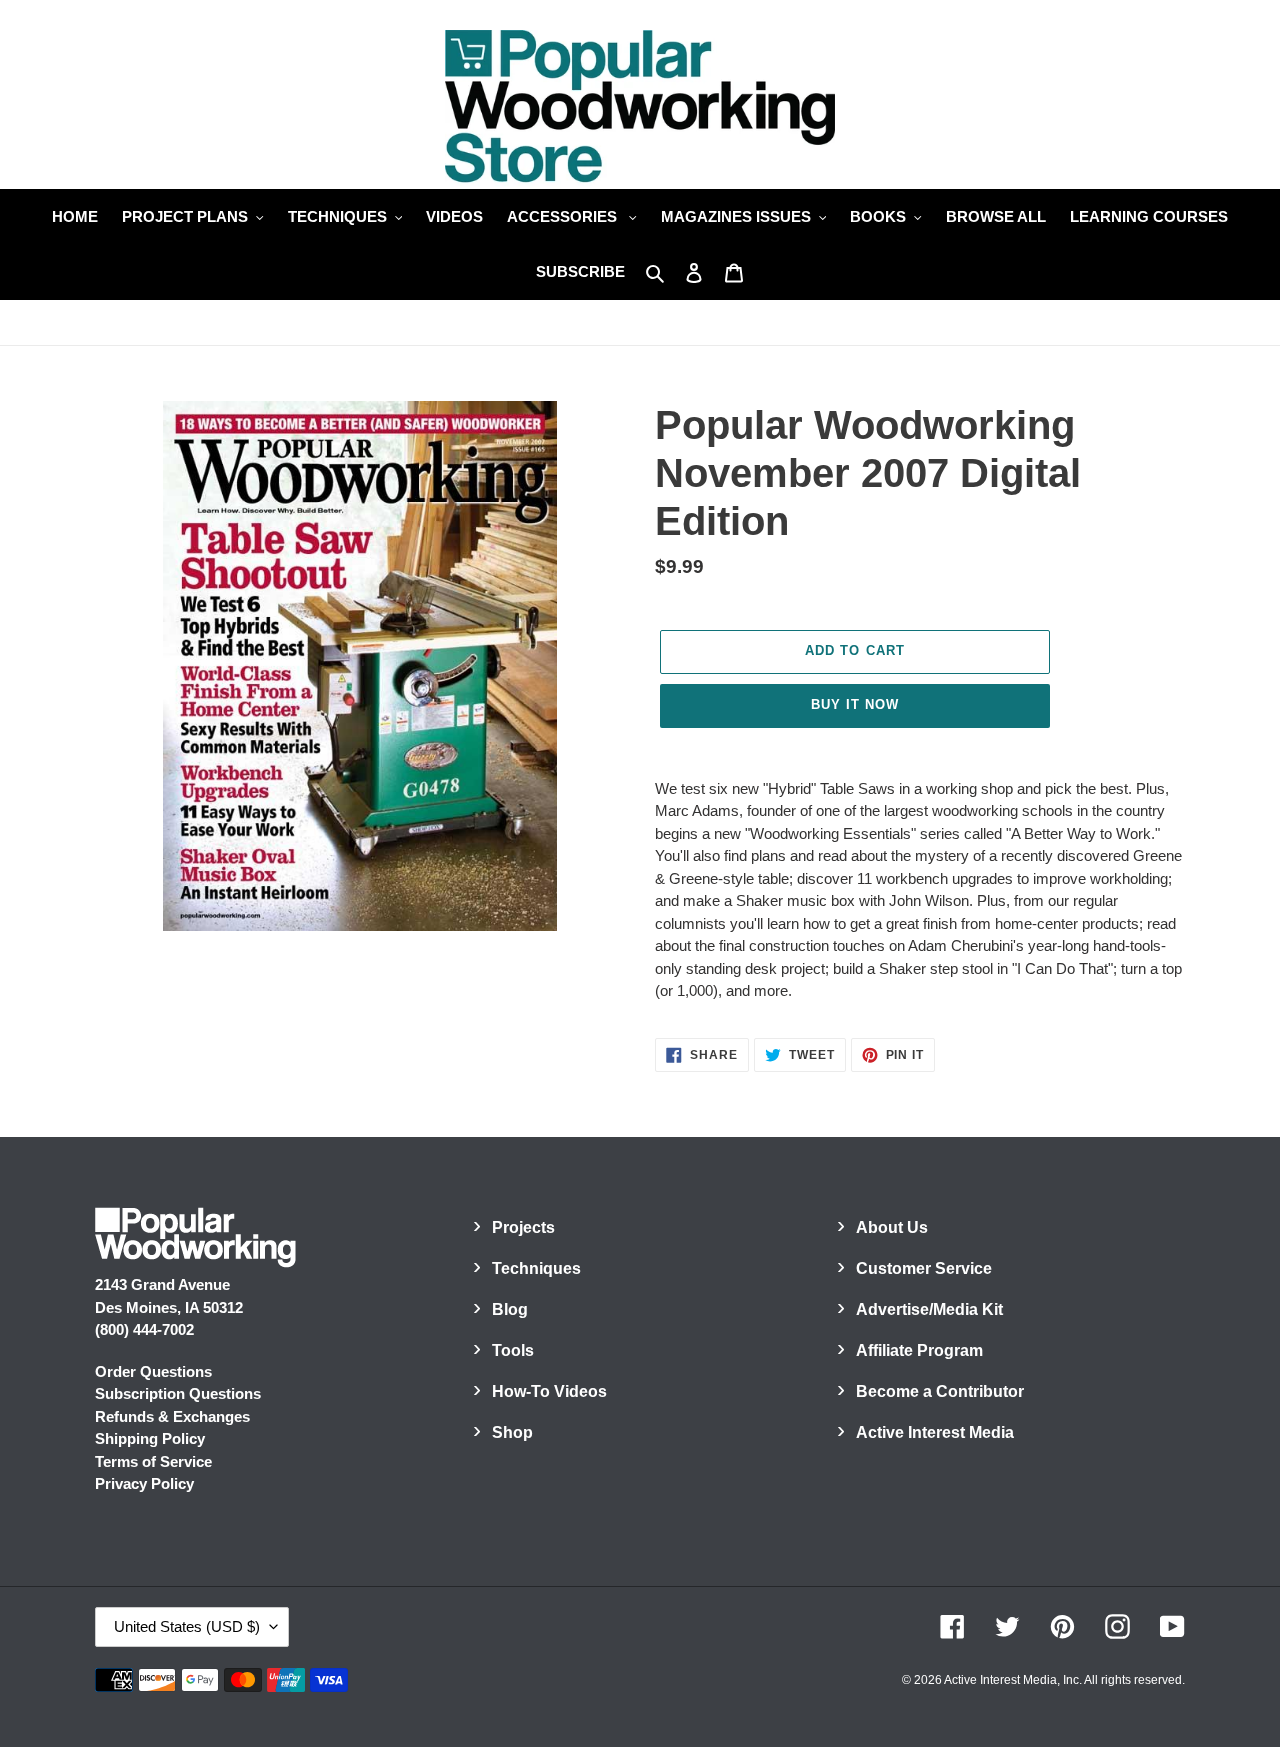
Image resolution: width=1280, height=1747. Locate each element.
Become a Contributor (940, 1391)
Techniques (536, 1268)
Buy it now (855, 704)
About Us (892, 1227)
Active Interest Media (935, 1432)
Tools (513, 1350)
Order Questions (153, 1371)
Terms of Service (153, 1461)
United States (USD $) (187, 1626)
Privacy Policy (144, 1483)
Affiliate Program (919, 1350)
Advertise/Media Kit (929, 1309)
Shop (512, 1432)
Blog (510, 1309)
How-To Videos (549, 1391)
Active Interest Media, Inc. (1013, 1680)
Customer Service (924, 1268)
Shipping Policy (150, 1438)
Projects (523, 1227)
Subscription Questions (178, 1393)
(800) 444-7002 (144, 1329)
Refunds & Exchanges (172, 1416)
